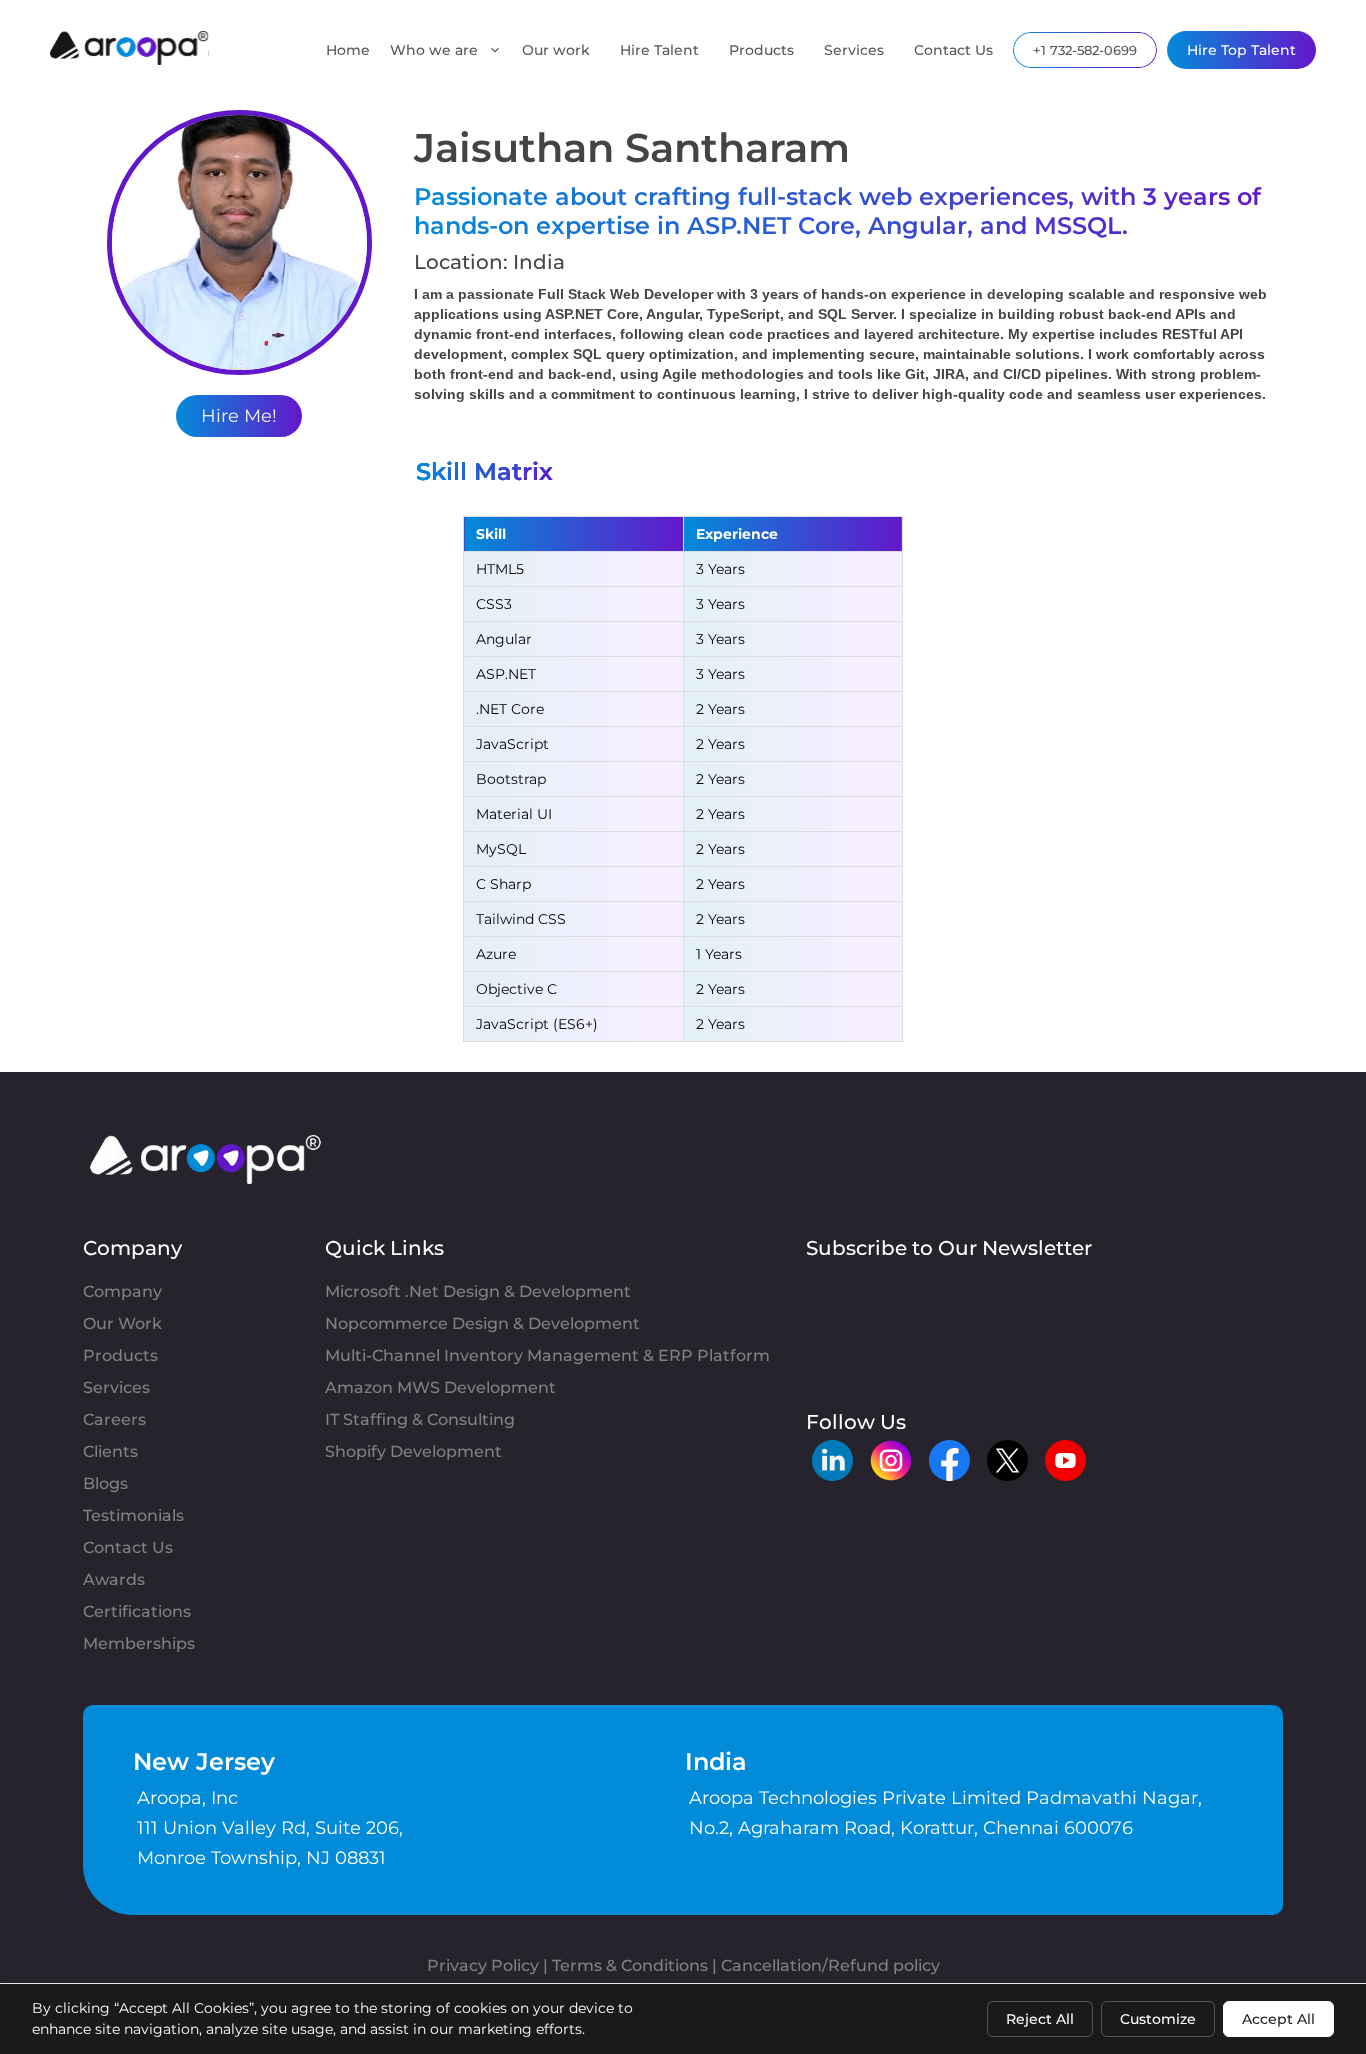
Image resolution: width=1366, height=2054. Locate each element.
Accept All (1278, 2019)
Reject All (1040, 2019)
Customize (1158, 2019)
